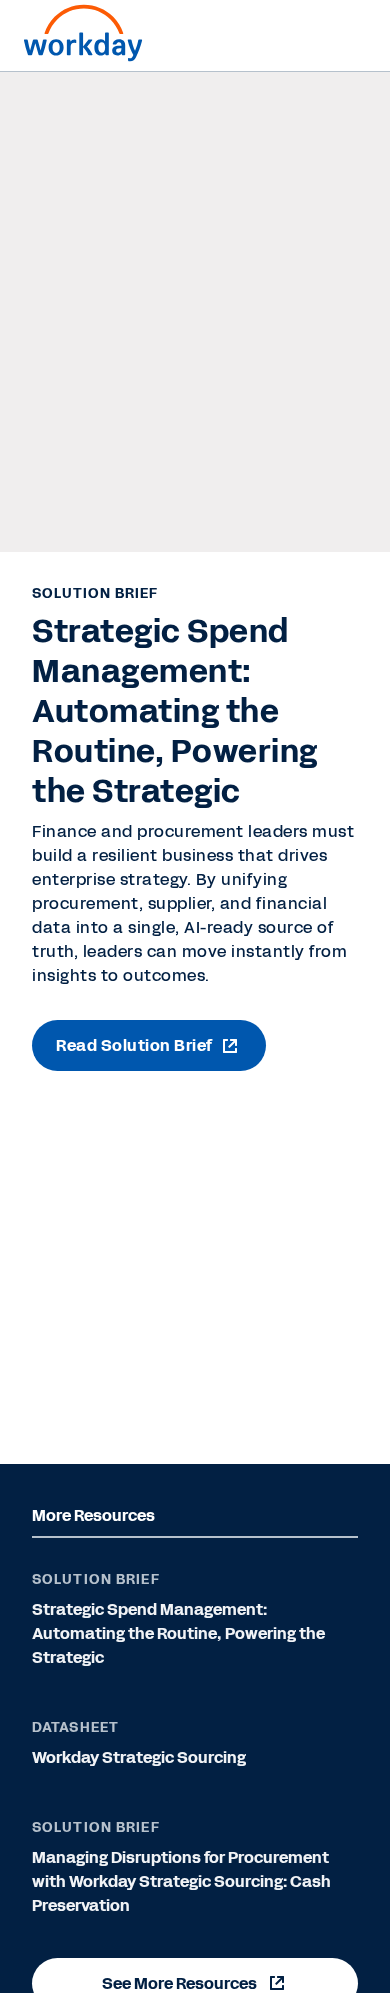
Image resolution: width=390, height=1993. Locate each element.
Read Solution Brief (134, 1045)
